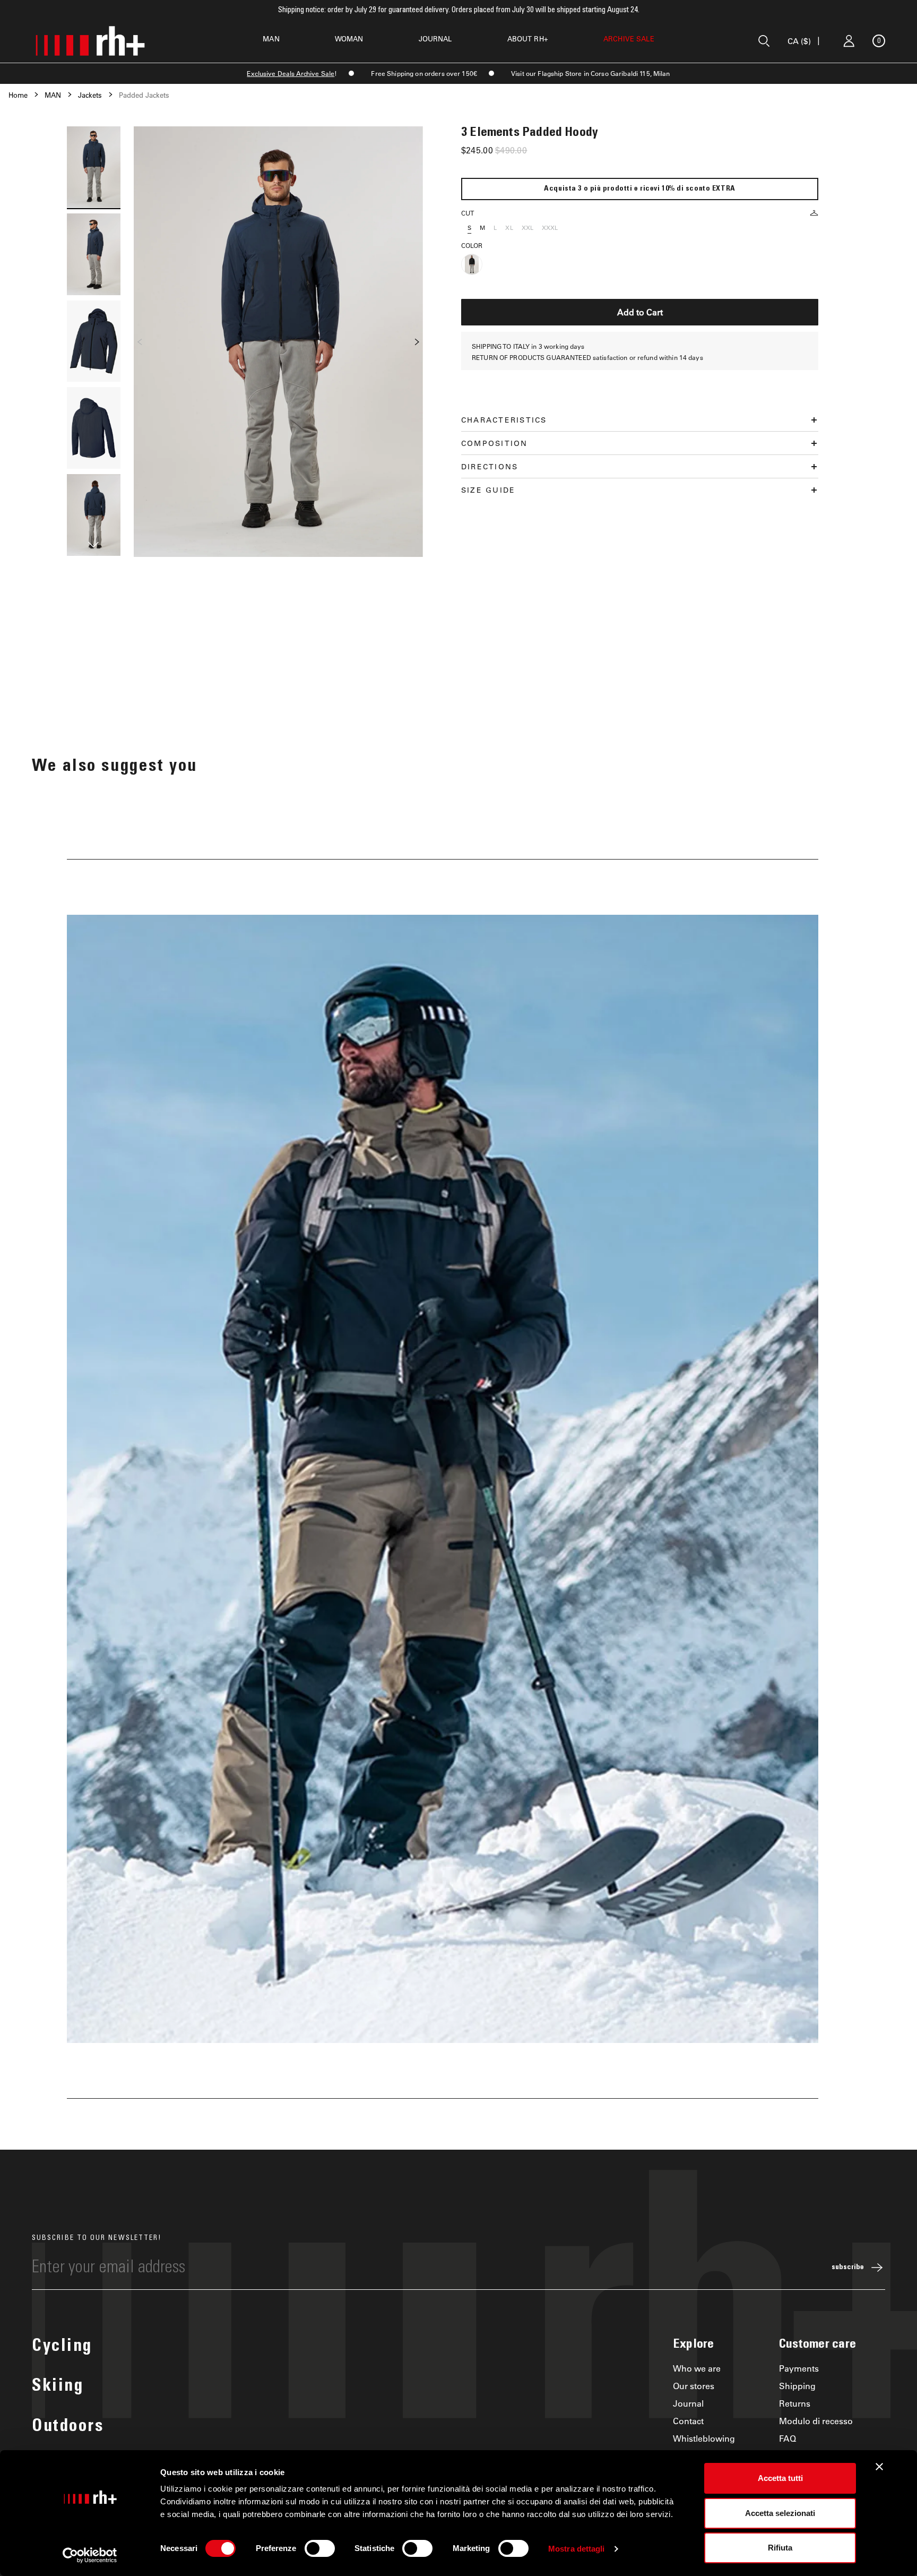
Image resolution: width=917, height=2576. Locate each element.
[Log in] (849, 41)
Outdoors (68, 2427)
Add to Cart (640, 312)
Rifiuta (780, 2548)
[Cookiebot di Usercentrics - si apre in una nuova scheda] (90, 2555)
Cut (468, 213)
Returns (795, 2403)
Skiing (58, 2387)
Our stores (694, 2386)
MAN (271, 38)
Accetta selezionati (780, 2513)
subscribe (848, 2268)
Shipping (797, 2386)
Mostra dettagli (577, 2549)
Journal (688, 2403)
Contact (688, 2421)
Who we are (697, 2368)
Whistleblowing (704, 2438)
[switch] (320, 2548)
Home (18, 95)
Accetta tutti (780, 2478)
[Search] (764, 41)
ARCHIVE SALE (629, 38)
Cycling (62, 2347)
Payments (799, 2368)
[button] (93, 546)
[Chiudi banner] (879, 2467)
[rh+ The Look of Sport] (90, 41)
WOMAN (349, 38)
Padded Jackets (144, 95)
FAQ (788, 2438)
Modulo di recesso (816, 2421)
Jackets (90, 95)
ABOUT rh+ (528, 38)
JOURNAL (435, 38)
